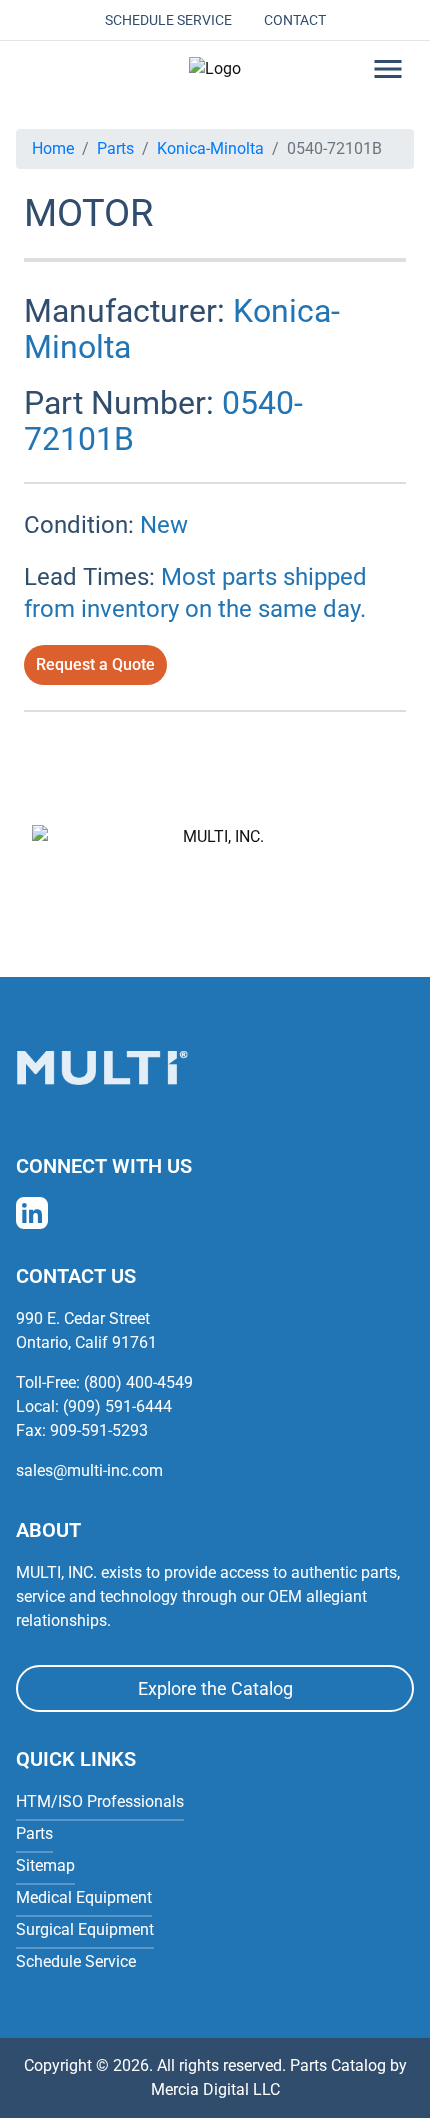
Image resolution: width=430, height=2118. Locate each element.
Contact (295, 20)
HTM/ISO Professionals (100, 1801)
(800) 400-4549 (138, 1382)
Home (53, 148)
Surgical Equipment (85, 1929)
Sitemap (45, 1865)
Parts (115, 148)
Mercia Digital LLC (215, 2089)
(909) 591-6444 (117, 1406)
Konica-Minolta (210, 148)
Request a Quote (95, 664)
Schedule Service (168, 20)
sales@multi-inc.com (89, 1470)
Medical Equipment (84, 1897)
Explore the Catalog (215, 1688)
